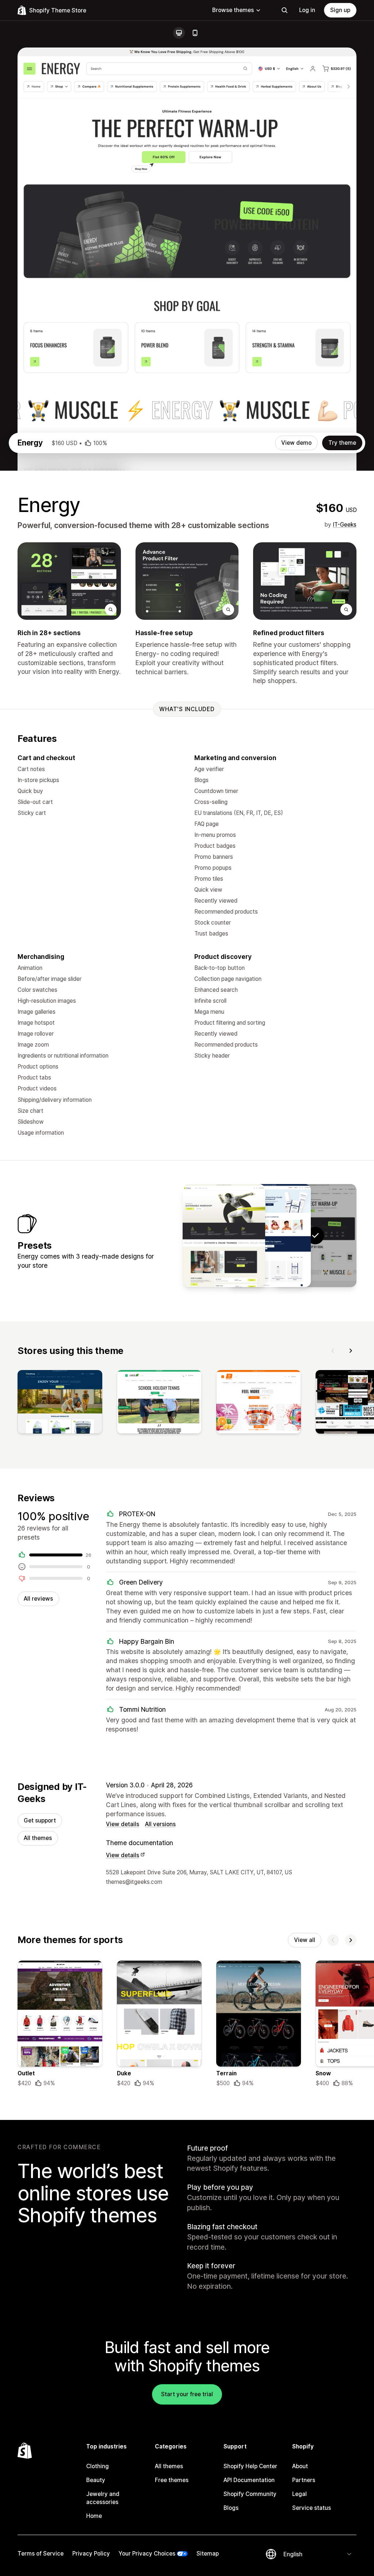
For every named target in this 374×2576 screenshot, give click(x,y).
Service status (312, 2508)
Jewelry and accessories (103, 2498)
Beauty (96, 2480)
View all (305, 1940)
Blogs (231, 2508)
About (300, 2466)
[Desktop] (179, 33)
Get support (40, 1820)
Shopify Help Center (250, 2466)
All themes (38, 1838)
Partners (304, 2480)
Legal (299, 2494)
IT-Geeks (345, 525)
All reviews (38, 1599)
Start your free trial (187, 2394)
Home (94, 2516)
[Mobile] (195, 33)
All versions (160, 1824)
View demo (296, 443)
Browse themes (233, 10)
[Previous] (333, 1351)
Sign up (340, 10)
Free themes (172, 2480)
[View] (60, 1403)
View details (123, 1824)
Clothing (98, 2466)
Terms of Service (41, 2554)
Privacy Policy (91, 2554)
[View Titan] (224, 1236)
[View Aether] (270, 1236)
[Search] (285, 10)
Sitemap (208, 2554)
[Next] (351, 1351)
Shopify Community (250, 2494)
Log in (307, 10)
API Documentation (249, 2480)
